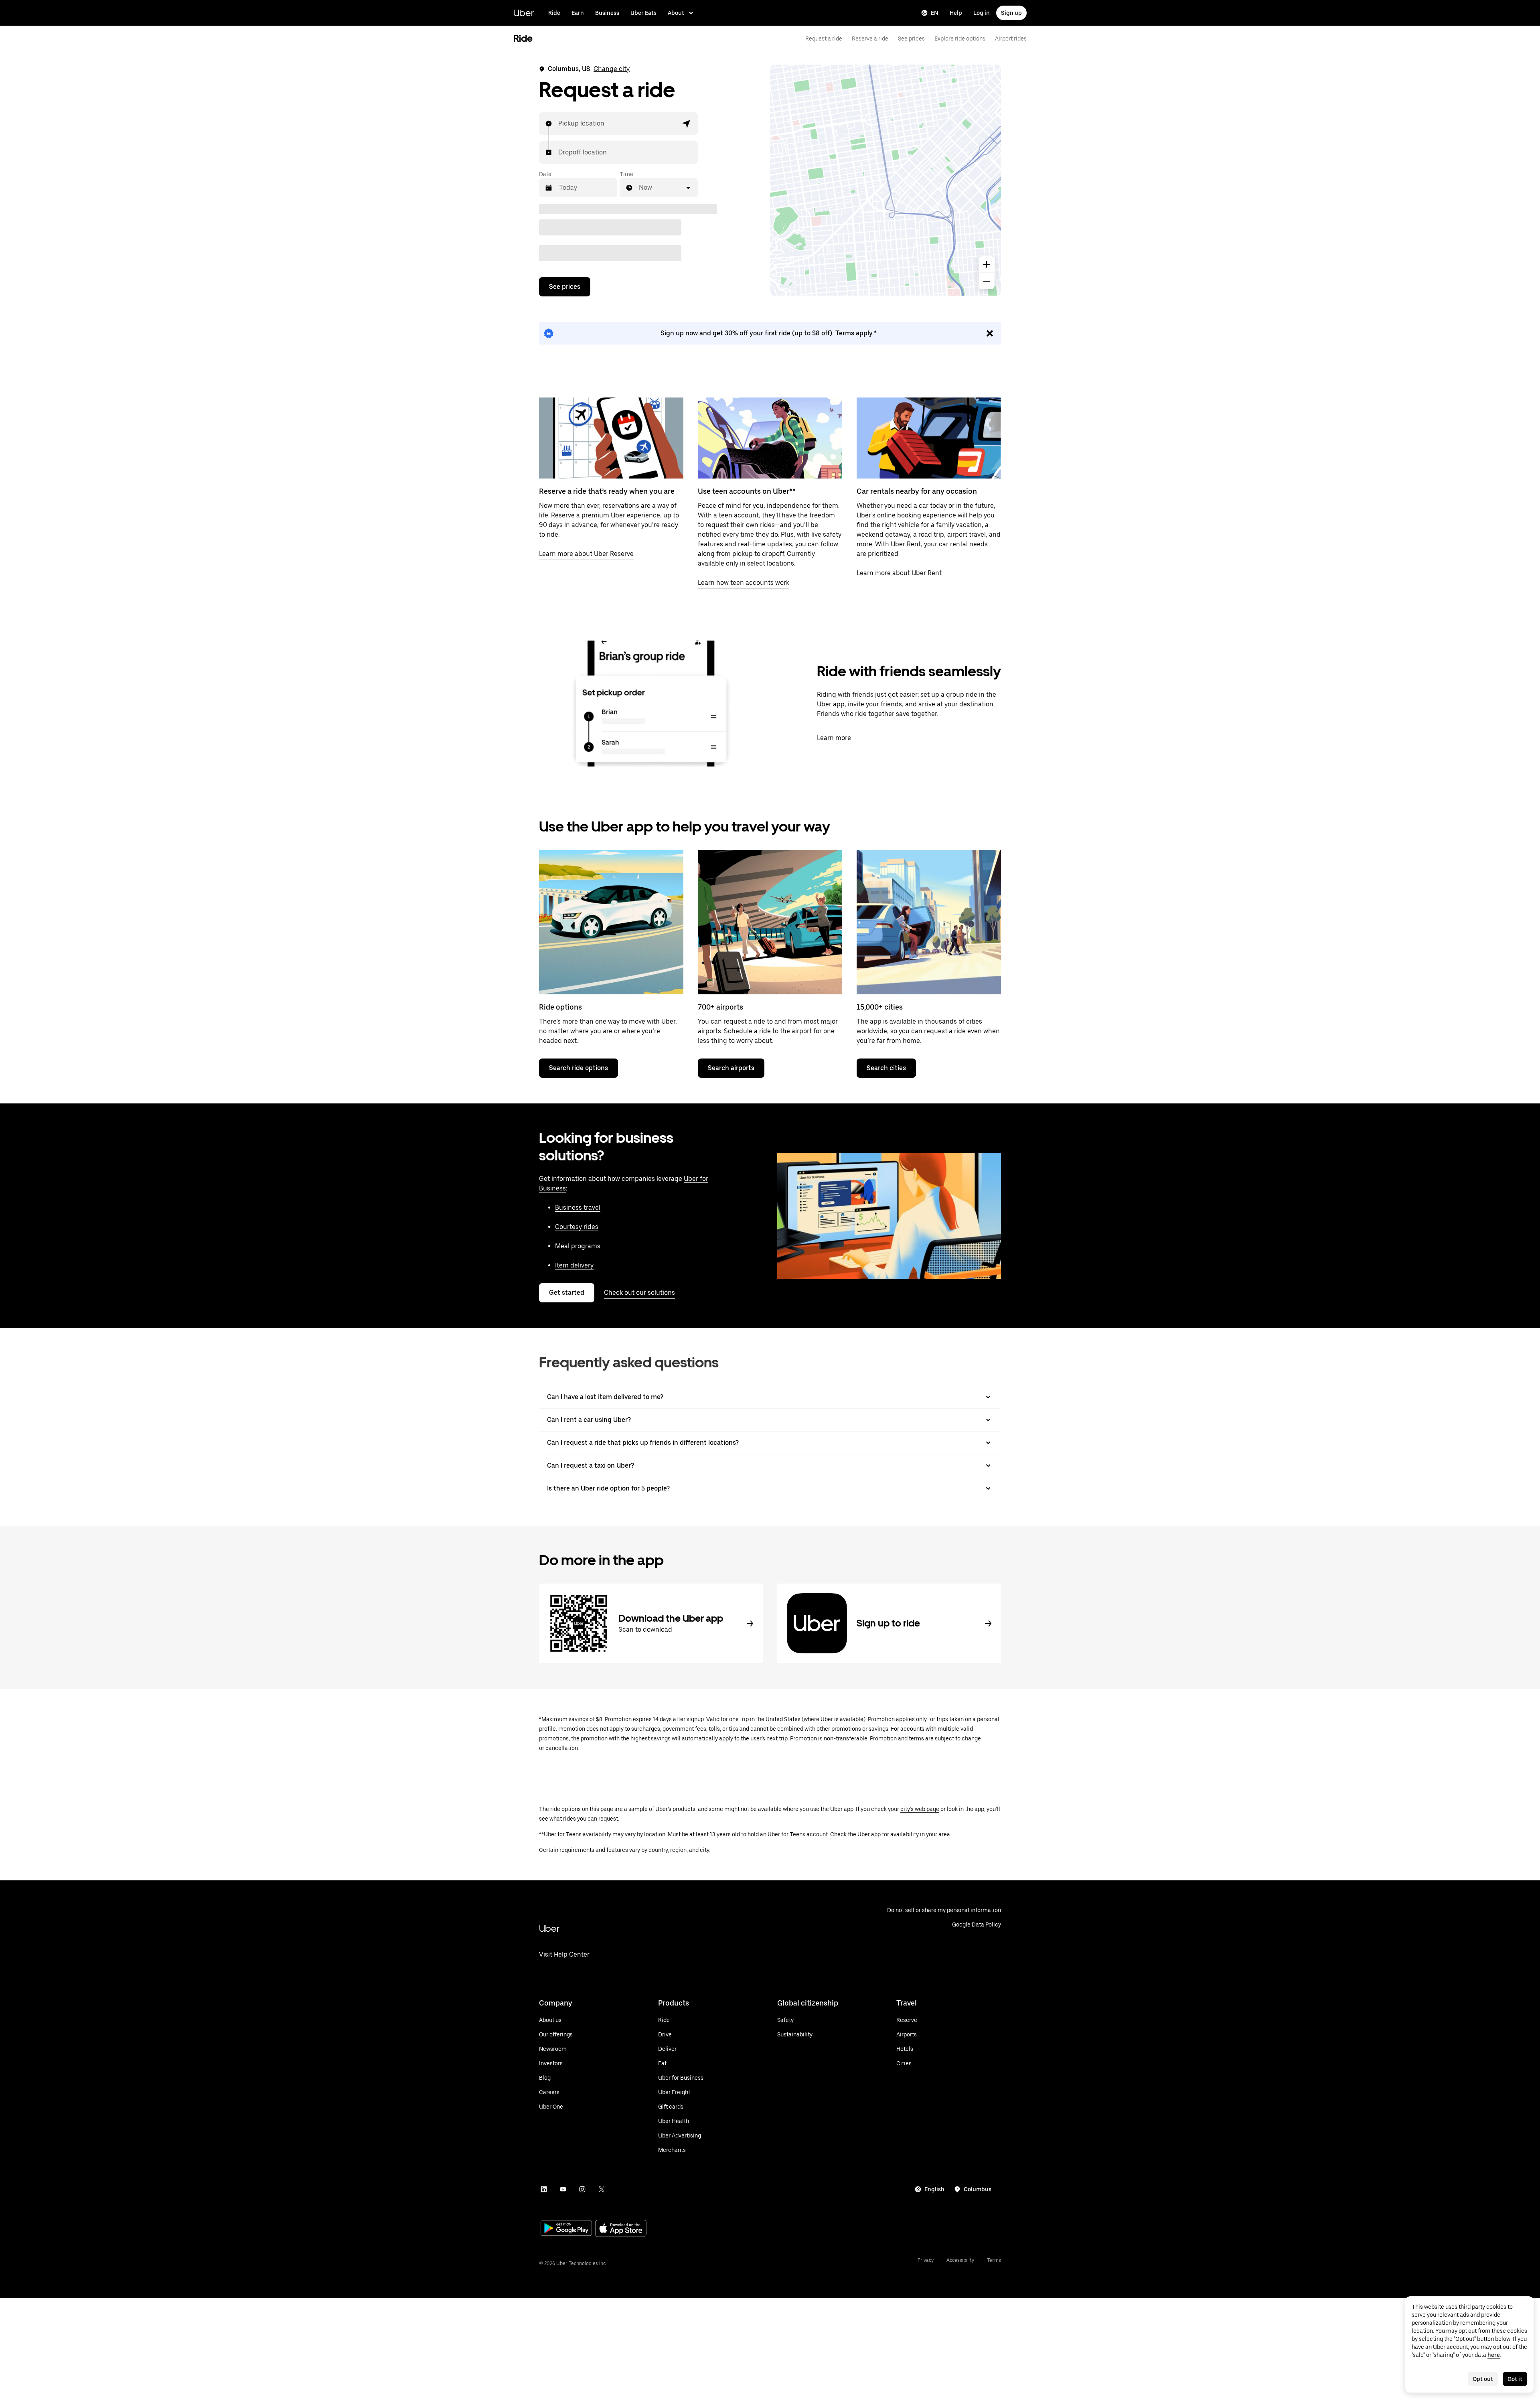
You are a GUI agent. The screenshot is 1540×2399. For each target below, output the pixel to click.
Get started (567, 1293)
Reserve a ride (870, 39)
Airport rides (1011, 39)
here (1494, 2355)
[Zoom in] (987, 264)
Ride (554, 13)
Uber (524, 13)
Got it (1515, 2379)
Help (956, 13)
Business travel (578, 1208)
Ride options (560, 1007)
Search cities (886, 1068)
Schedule (738, 1031)
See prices (911, 39)
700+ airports (720, 1007)
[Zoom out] (987, 281)
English (934, 2189)
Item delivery (574, 1265)
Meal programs (578, 1246)
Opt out (1483, 2379)
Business (607, 13)
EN (935, 13)
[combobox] (559, 124)
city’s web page (920, 1809)
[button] (687, 124)
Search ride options (579, 1068)
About (676, 13)
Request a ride (824, 39)
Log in (982, 13)
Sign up (1011, 13)
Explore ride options (960, 39)
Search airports (731, 1068)
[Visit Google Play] (566, 2229)
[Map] (885, 180)
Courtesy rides (577, 1227)
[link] (770, 333)
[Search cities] (929, 922)
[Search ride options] (611, 922)
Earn (578, 13)
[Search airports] (770, 922)
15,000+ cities (880, 1007)
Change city (612, 69)
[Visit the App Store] (621, 2229)
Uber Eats (643, 13)
